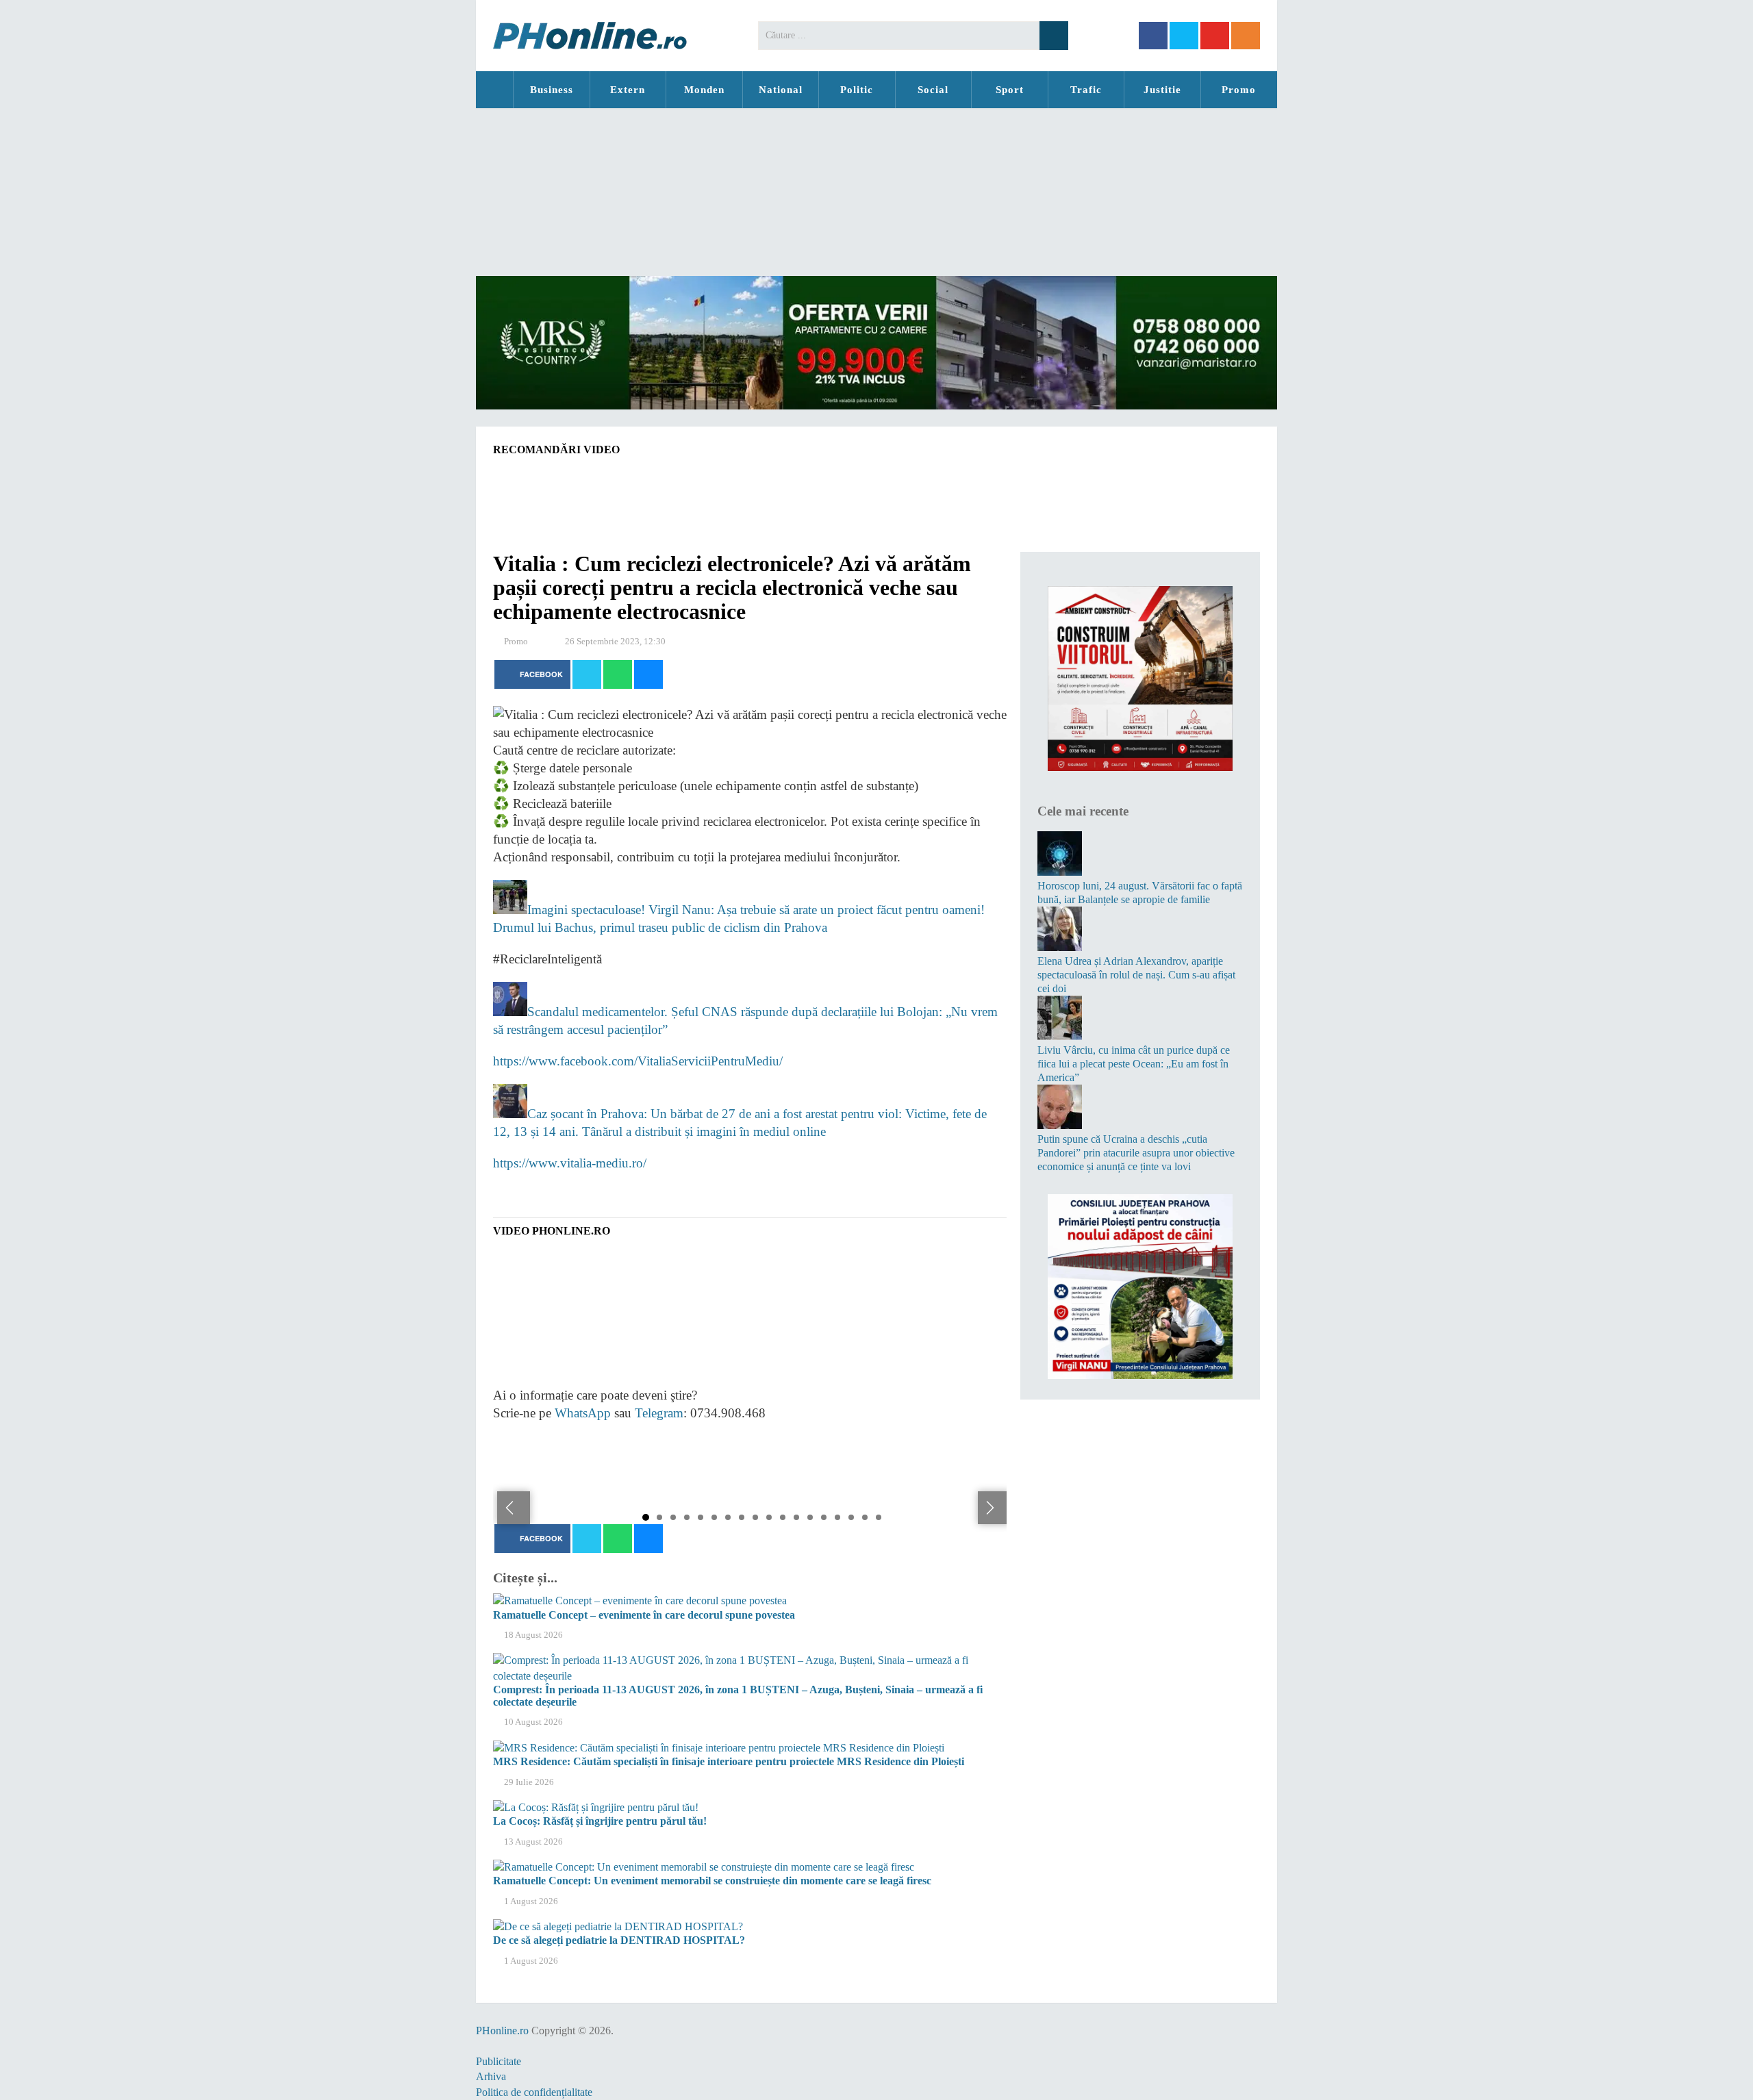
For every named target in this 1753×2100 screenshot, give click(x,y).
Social (933, 90)
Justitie (1162, 90)
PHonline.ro (494, 90)
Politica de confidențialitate (534, 2092)
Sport (1010, 90)
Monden (704, 90)
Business (552, 90)
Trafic (1086, 90)
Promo (1239, 90)
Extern (628, 90)
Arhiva (491, 2076)
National (781, 90)
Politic (857, 90)
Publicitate (499, 2061)
